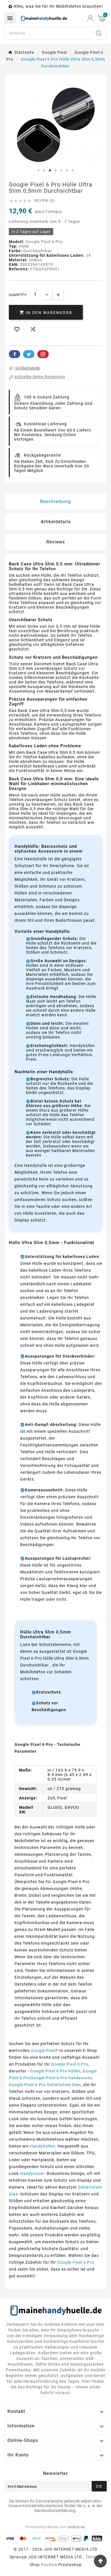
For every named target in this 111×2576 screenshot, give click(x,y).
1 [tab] (38, 171)
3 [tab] (50, 171)
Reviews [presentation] (56, 542)
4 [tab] (55, 171)
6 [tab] (67, 171)
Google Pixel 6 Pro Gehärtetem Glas (45, 2085)
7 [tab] (73, 171)
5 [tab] (61, 171)
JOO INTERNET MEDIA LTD (55, 2557)
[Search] (99, 33)
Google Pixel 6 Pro (70, 2064)
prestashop (70, 2565)
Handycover (32, 2173)
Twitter (29, 354)
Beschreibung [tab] (55, 501)
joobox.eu (76, 2527)
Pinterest (43, 354)
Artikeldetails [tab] (56, 522)
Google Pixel (43, 2050)
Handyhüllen (43, 2146)
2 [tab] (44, 171)
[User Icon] (90, 18)
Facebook (15, 354)
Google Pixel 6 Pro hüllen (55, 2071)
